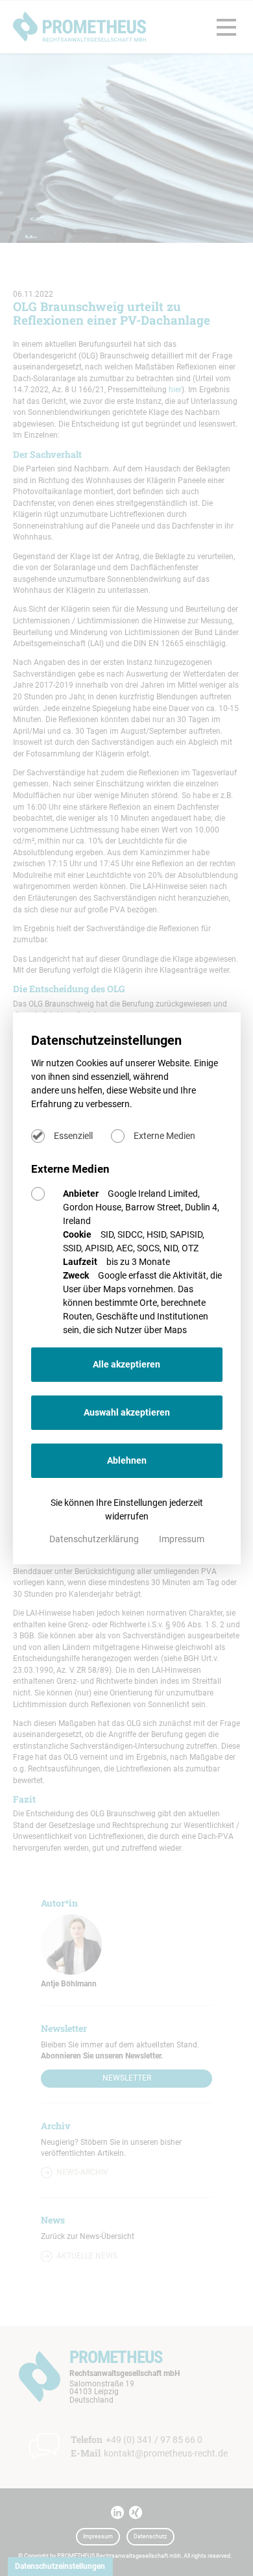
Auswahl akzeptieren (127, 1412)
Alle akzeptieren (126, 1364)
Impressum (182, 1539)
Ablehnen (127, 1460)
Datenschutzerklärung (95, 1539)
